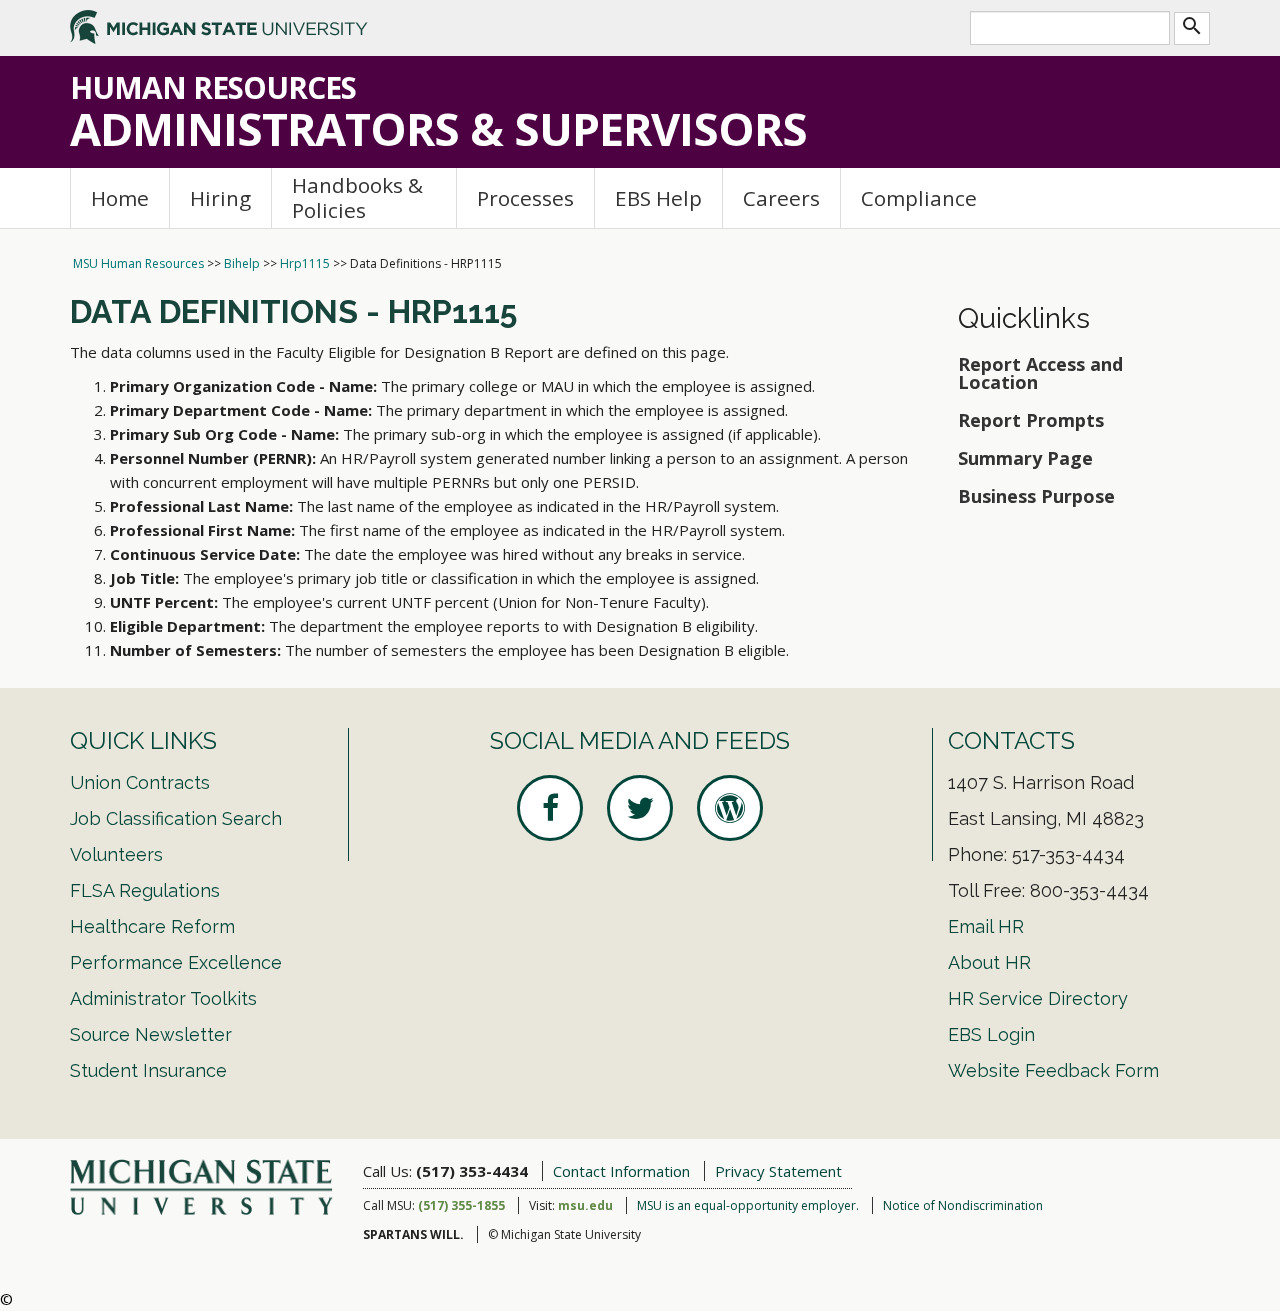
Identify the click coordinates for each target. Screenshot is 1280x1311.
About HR (989, 962)
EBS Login (991, 1034)
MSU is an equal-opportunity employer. (748, 1205)
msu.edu (585, 1205)
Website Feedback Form (1053, 1070)
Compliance (919, 198)
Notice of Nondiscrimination (963, 1205)
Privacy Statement (778, 1171)
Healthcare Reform (152, 926)
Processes (525, 198)
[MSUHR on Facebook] (550, 808)
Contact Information (621, 1171)
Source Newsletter (151, 1034)
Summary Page (1025, 458)
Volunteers (116, 854)
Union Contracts (140, 782)
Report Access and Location (1040, 373)
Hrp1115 (305, 263)
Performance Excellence (176, 962)
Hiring (220, 198)
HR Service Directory (1038, 998)
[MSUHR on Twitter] (640, 808)
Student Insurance (148, 1070)
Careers (781, 198)
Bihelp (242, 263)
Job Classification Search (176, 818)
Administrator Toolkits (163, 998)
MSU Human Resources (138, 263)
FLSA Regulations (145, 890)
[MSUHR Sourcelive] (730, 808)
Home (120, 198)
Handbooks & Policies (357, 197)
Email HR (986, 926)
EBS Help (658, 198)
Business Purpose (1036, 496)
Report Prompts (1031, 420)
